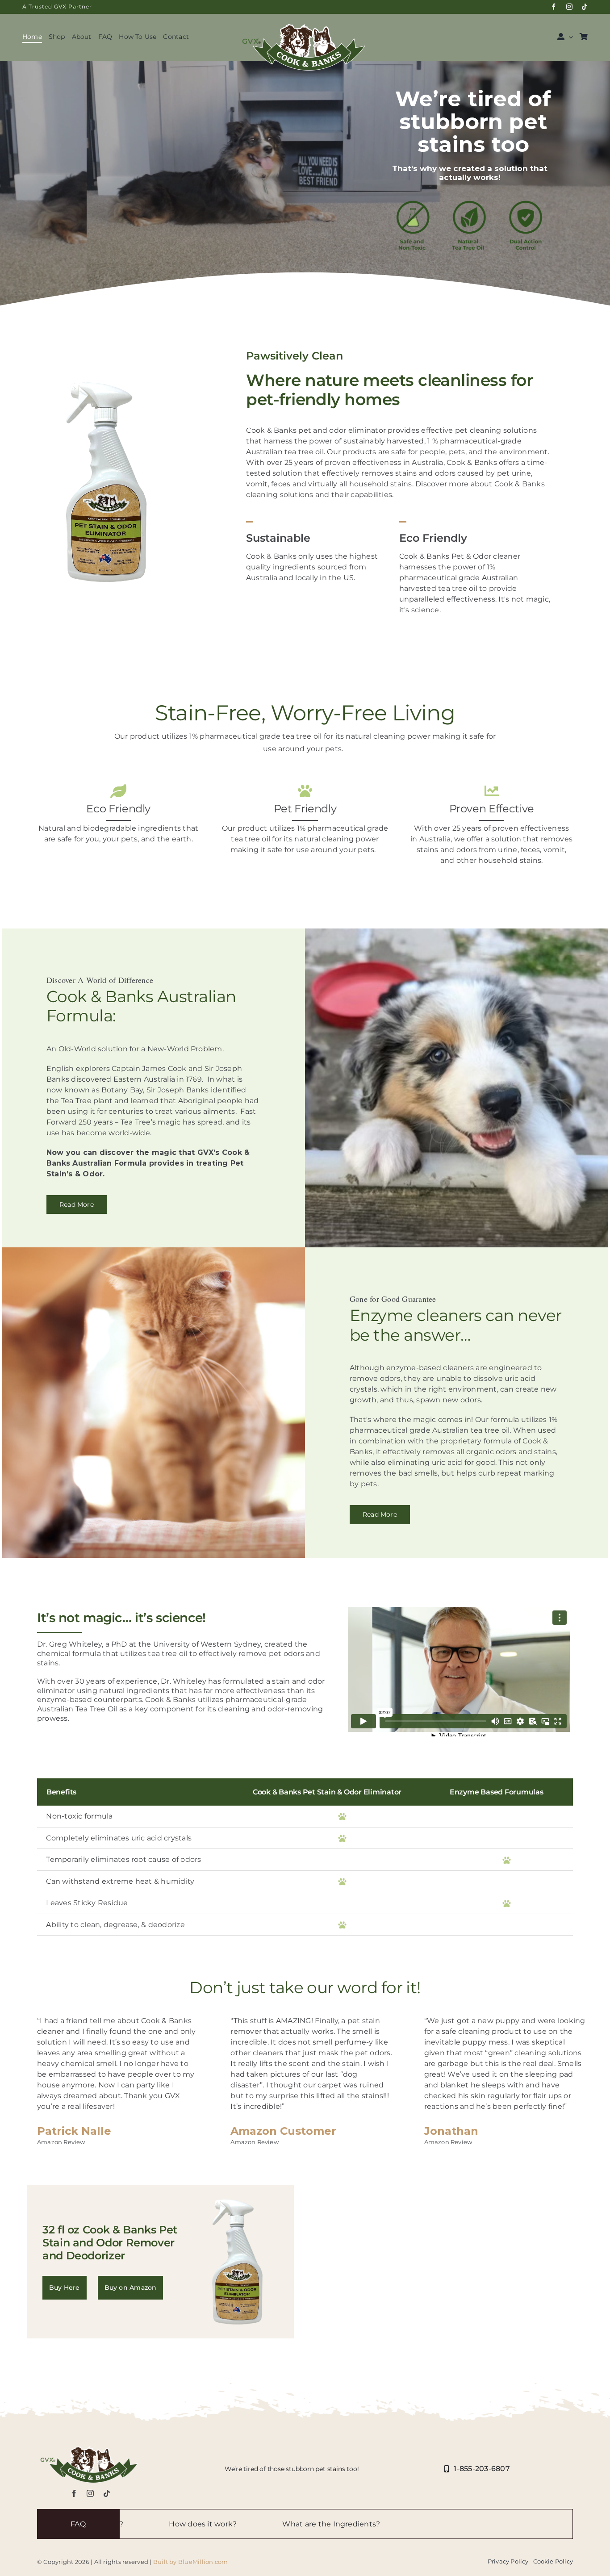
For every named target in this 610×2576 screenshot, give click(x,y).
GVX (60, 6)
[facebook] (554, 7)
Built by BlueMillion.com (191, 2562)
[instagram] (569, 7)
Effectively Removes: (545, 2524)
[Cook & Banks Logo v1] (305, 22)
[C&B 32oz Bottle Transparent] (106, 380)
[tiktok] (585, 7)
